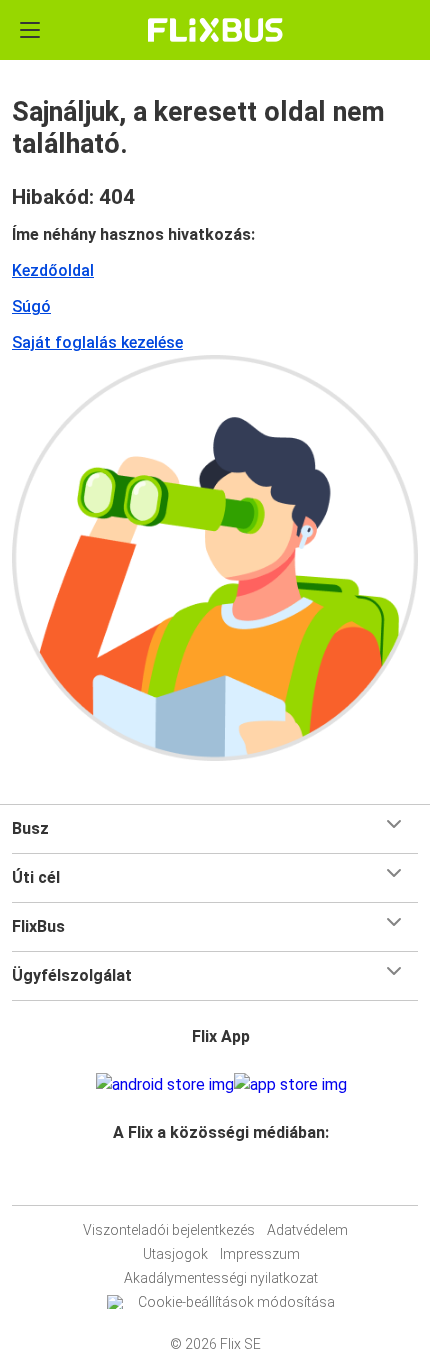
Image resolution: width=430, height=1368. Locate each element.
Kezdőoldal (53, 270)
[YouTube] (218, 1180)
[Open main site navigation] (30, 30)
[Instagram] (212, 1180)
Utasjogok (175, 1254)
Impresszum (260, 1254)
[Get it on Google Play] (165, 1085)
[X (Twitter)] (230, 1180)
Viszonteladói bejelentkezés (169, 1230)
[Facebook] (206, 1180)
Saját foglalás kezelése (97, 342)
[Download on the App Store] (290, 1085)
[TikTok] (236, 1180)
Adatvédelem (307, 1230)
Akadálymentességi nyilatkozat (221, 1278)
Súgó (31, 306)
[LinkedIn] (224, 1180)
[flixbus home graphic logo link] (215, 30)
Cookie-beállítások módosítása (236, 1302)
